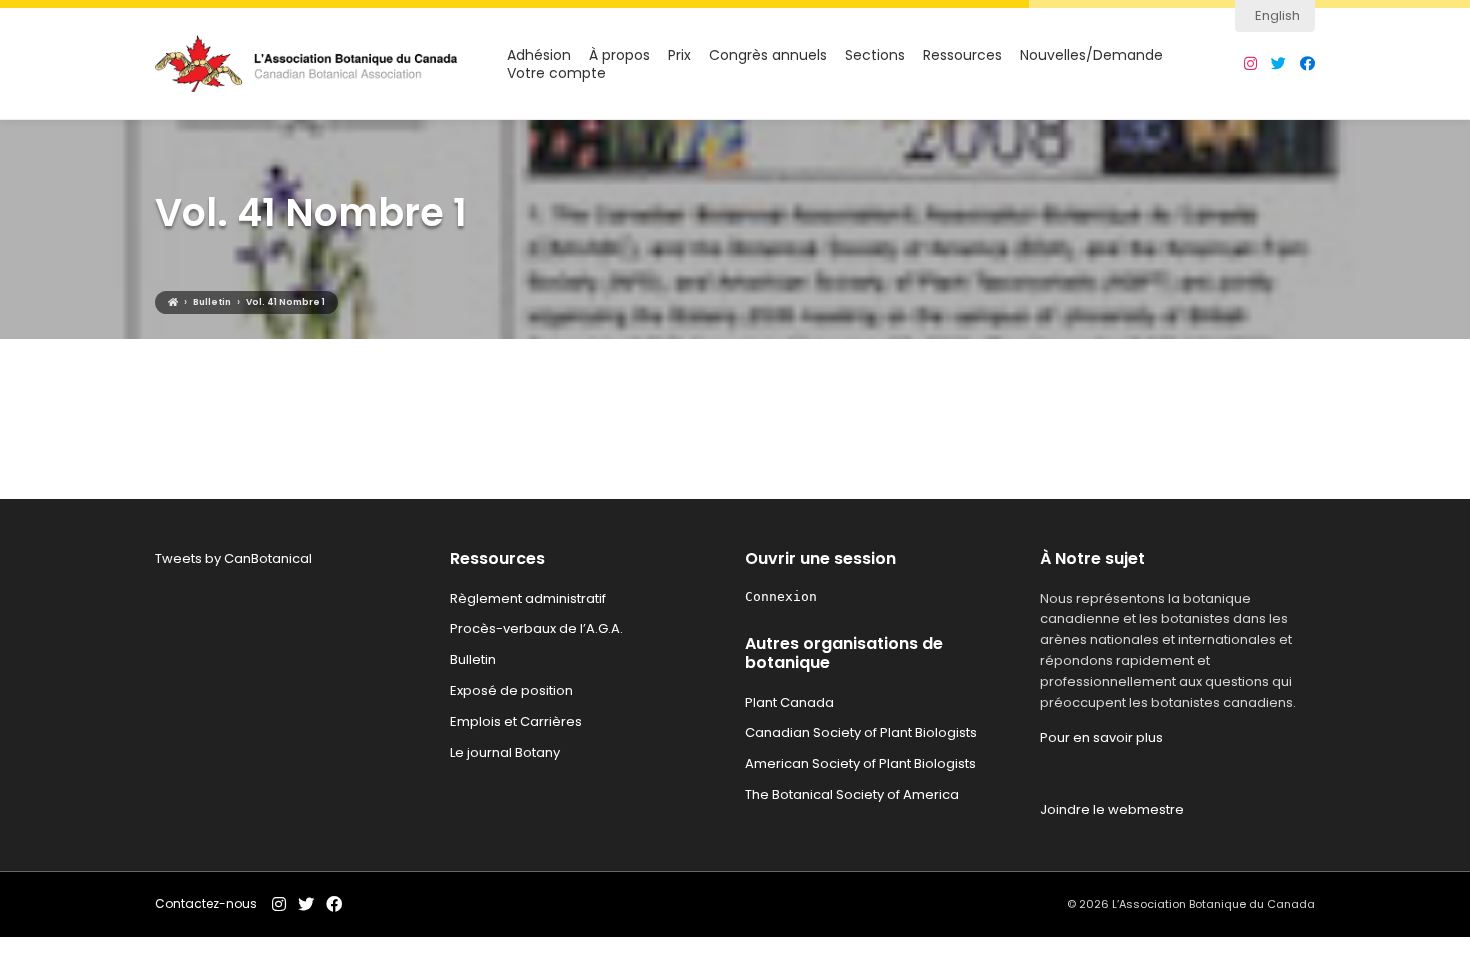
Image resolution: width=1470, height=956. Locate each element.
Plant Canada (789, 702)
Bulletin (473, 659)
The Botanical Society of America (852, 794)
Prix (679, 55)
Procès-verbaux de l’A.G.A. (536, 628)
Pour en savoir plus (1101, 737)
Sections (875, 55)
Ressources (962, 55)
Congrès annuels (768, 55)
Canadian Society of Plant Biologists (861, 732)
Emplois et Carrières (516, 721)
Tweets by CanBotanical (233, 558)
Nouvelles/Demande (1091, 55)
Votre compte (556, 73)
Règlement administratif (528, 598)
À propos (619, 55)
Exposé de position (511, 690)
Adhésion (539, 55)
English (1277, 15)
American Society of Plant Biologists (860, 763)
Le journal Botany (505, 752)
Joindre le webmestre (1112, 809)
